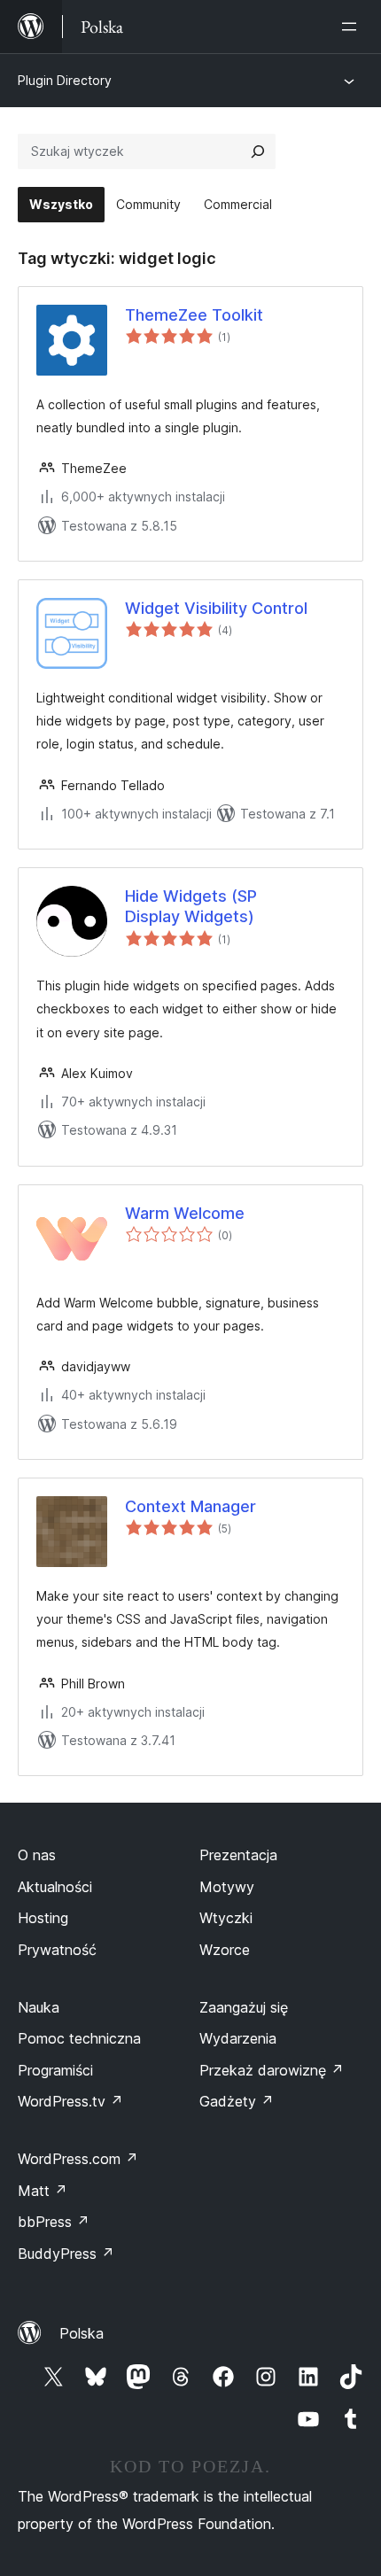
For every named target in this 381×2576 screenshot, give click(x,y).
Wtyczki (226, 1918)
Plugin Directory (65, 80)
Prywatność (57, 1950)
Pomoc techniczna (79, 2038)
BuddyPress (66, 2254)
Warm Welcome (185, 1213)
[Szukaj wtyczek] (258, 151)
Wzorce (225, 1950)
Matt (43, 2191)
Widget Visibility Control (216, 608)
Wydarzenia (238, 2038)
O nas (37, 1855)
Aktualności (55, 1887)
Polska (82, 2333)
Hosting (43, 1918)
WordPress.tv (70, 2101)
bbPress (54, 2222)
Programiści (55, 2070)
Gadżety (237, 2101)
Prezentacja (238, 1855)
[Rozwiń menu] (353, 27)
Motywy (227, 1887)
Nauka (39, 2007)
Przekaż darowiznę (272, 2070)
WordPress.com (78, 2159)
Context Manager (190, 1506)
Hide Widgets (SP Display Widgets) (191, 906)
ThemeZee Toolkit (194, 315)
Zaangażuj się (244, 2007)
